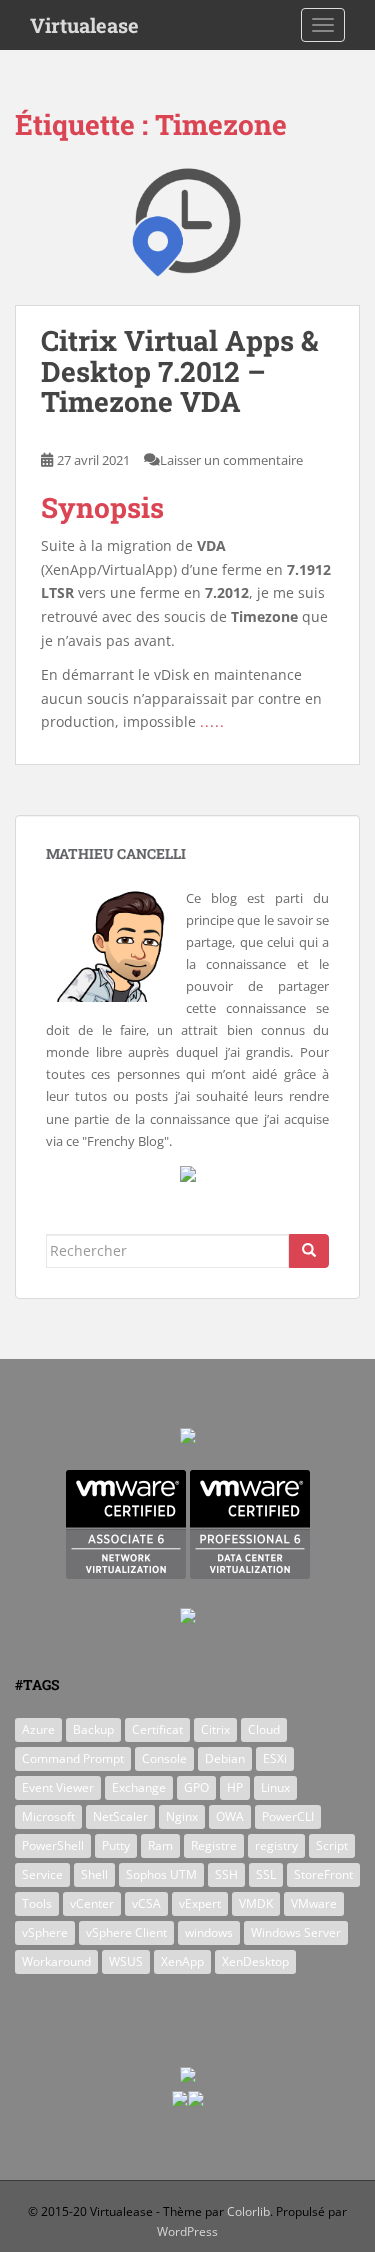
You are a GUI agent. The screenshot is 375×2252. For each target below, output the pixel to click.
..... (212, 721)
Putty (116, 1845)
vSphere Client (126, 1932)
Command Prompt (73, 1758)
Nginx (182, 1816)
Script (332, 1845)
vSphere (45, 1932)
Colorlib (248, 2211)
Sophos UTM (161, 1874)
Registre (214, 1845)
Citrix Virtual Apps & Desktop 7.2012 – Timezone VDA (179, 371)
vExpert (200, 1903)
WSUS (126, 1961)
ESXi (275, 1758)
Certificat (157, 1729)
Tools (37, 1903)
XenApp (182, 1961)
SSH (226, 1874)
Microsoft (48, 1816)
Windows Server (296, 1932)
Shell (94, 1874)
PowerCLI (288, 1816)
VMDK (256, 1903)
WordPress (187, 2231)
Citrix (215, 1729)
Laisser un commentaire (231, 460)
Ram (160, 1845)
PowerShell (53, 1845)
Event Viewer (58, 1787)
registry (276, 1845)
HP (235, 1787)
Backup (93, 1729)
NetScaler (120, 1816)
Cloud (264, 1729)
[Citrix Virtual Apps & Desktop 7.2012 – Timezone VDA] (187, 233)
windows (209, 1932)
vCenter (92, 1903)
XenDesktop (255, 1961)
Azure (38, 1729)
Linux (275, 1787)
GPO (196, 1787)
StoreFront (323, 1874)
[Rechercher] (309, 1251)
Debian (225, 1758)
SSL (266, 1874)
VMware (314, 1903)
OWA (230, 1816)
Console (164, 1758)
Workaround (56, 1961)
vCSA (146, 1903)
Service (42, 1874)
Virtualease (84, 25)
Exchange (139, 1787)
